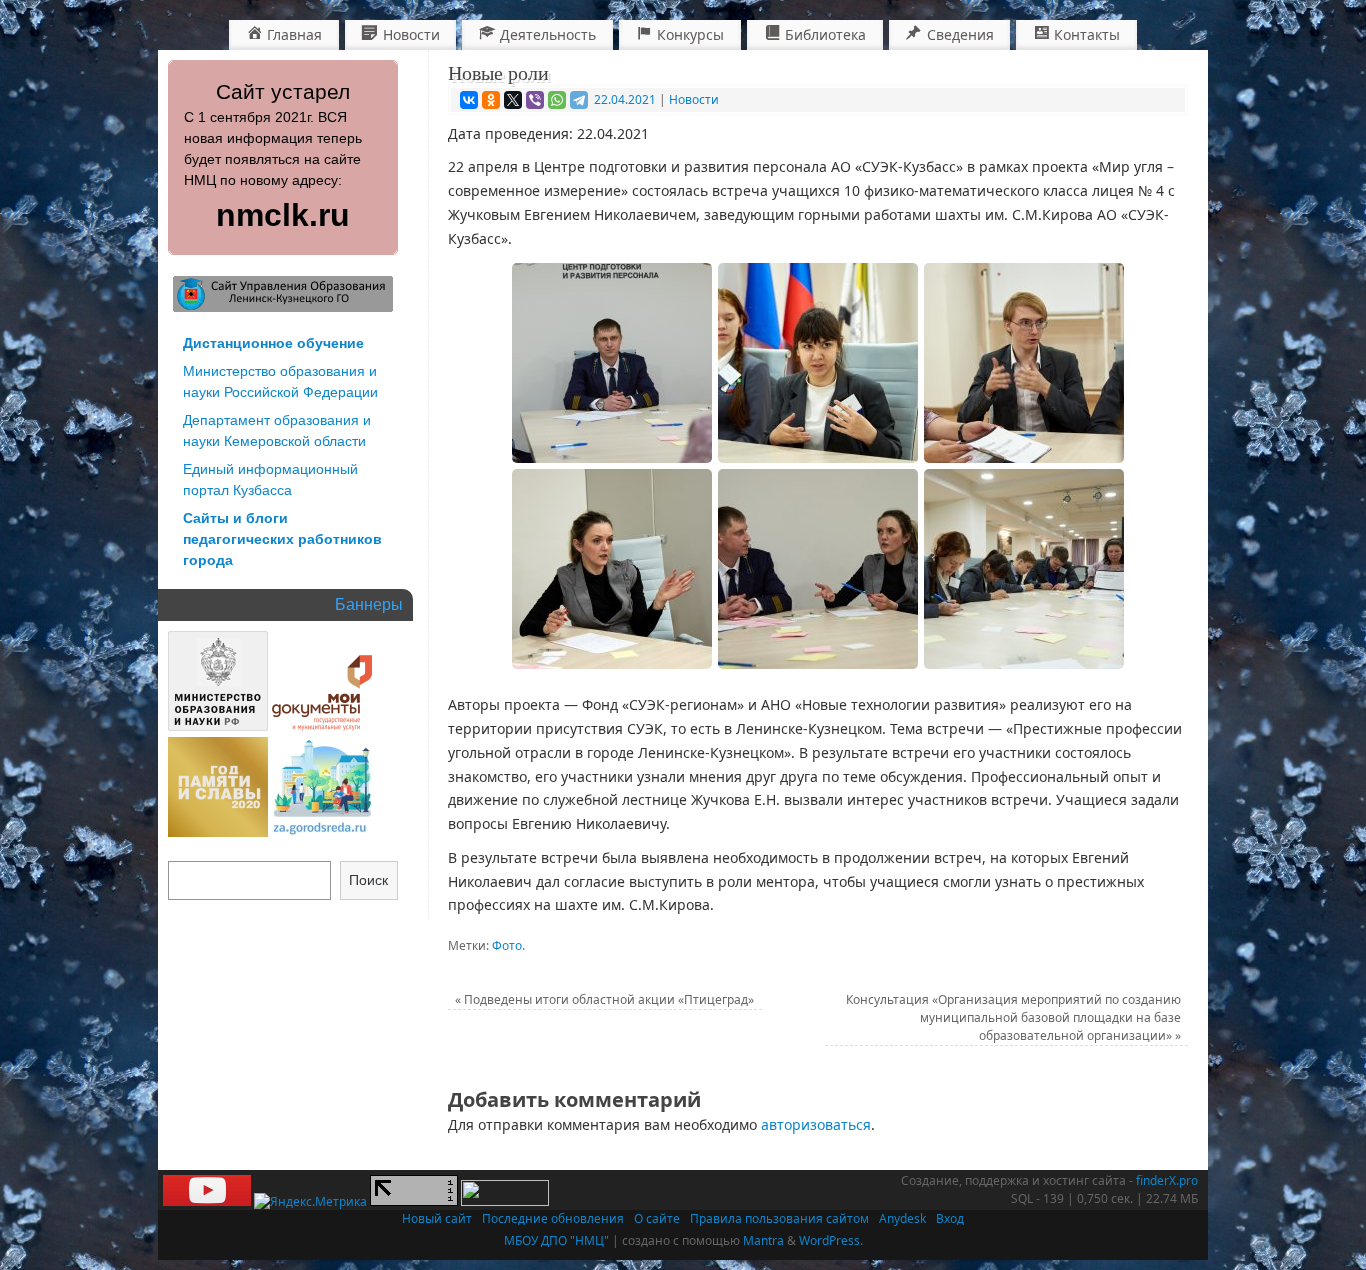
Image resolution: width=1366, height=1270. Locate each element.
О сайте (657, 1218)
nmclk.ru (283, 215)
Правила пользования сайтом (779, 1218)
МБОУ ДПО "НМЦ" (556, 1240)
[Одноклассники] (491, 100)
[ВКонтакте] (469, 100)
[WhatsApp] (557, 100)
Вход (950, 1218)
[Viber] (535, 100)
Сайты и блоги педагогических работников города (282, 539)
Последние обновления (553, 1218)
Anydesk (902, 1218)
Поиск (368, 880)
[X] (513, 100)
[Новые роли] (612, 363)
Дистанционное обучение (273, 343)
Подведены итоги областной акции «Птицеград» (604, 999)
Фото (507, 945)
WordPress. (831, 1240)
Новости (694, 99)
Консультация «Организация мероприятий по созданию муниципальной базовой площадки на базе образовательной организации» (1013, 1017)
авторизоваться (816, 1124)
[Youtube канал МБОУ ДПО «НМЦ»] (207, 1201)
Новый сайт (437, 1218)
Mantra (763, 1240)
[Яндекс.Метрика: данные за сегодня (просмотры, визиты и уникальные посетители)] (310, 1202)
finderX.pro (1167, 1180)
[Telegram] (579, 100)
